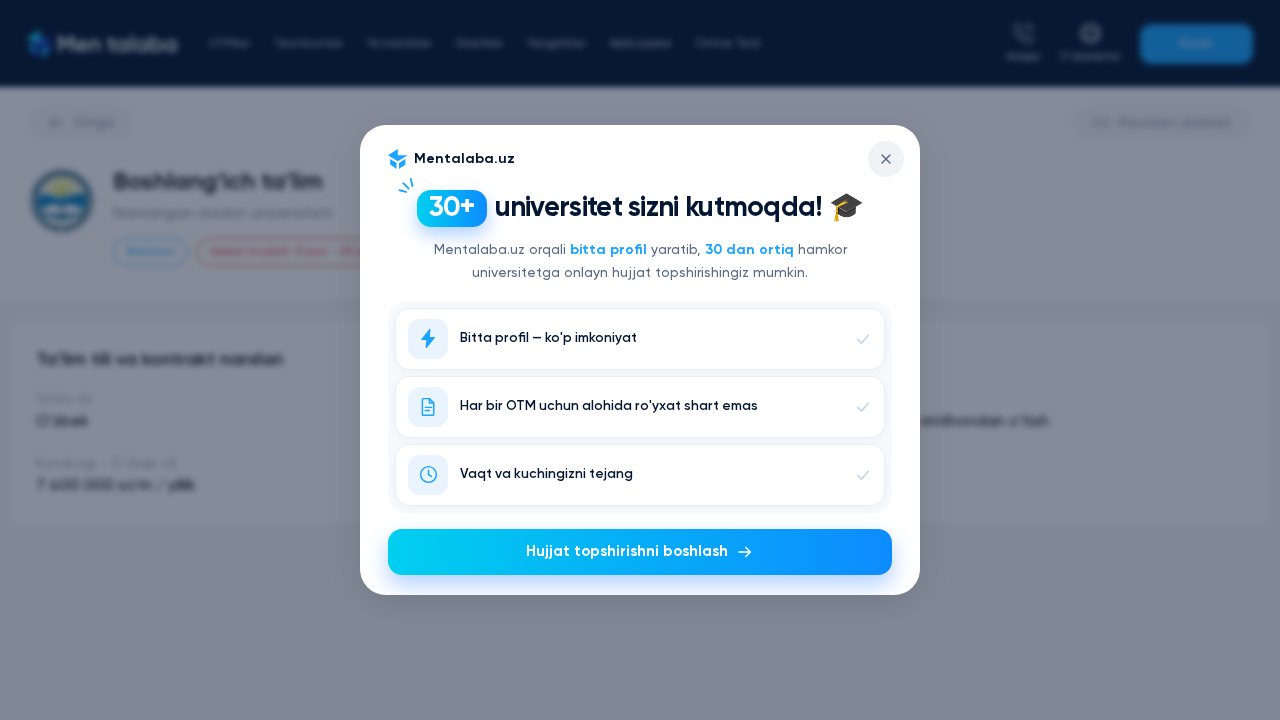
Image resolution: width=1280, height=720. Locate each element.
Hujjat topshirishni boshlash (627, 551)
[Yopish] (886, 159)
